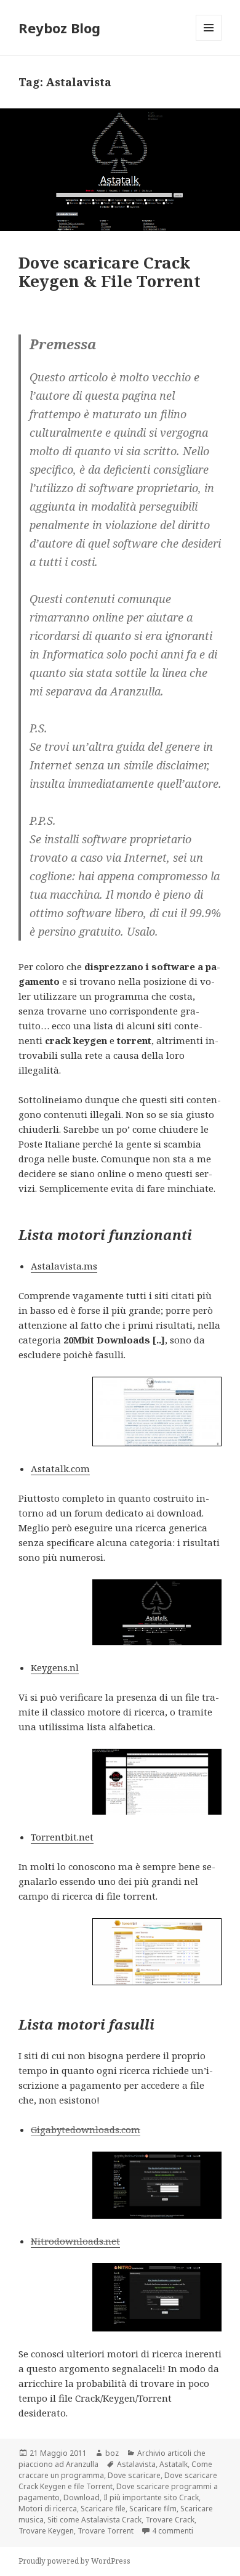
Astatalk (174, 2464)
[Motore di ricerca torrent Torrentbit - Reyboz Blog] (157, 1952)
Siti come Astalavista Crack (94, 2520)
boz (112, 2453)
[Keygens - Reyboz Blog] (157, 1782)
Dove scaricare (134, 2475)
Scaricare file (103, 2509)
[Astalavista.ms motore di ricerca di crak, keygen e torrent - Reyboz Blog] (157, 1412)
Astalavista (136, 2464)
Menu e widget (209, 40)
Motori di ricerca (48, 2509)
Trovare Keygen (46, 2531)
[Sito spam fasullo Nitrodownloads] (157, 2297)
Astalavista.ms (64, 1266)
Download (82, 2497)
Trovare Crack (170, 2520)
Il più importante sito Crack (151, 2497)
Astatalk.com (60, 1468)
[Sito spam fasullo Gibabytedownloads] (157, 2185)
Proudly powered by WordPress (74, 2561)
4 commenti (173, 2531)
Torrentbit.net (62, 1837)
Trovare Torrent (106, 2531)
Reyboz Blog (59, 28)
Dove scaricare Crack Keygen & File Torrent (110, 272)
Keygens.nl (55, 1667)
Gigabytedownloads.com (86, 2129)
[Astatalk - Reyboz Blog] (157, 1612)
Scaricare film (153, 2509)
